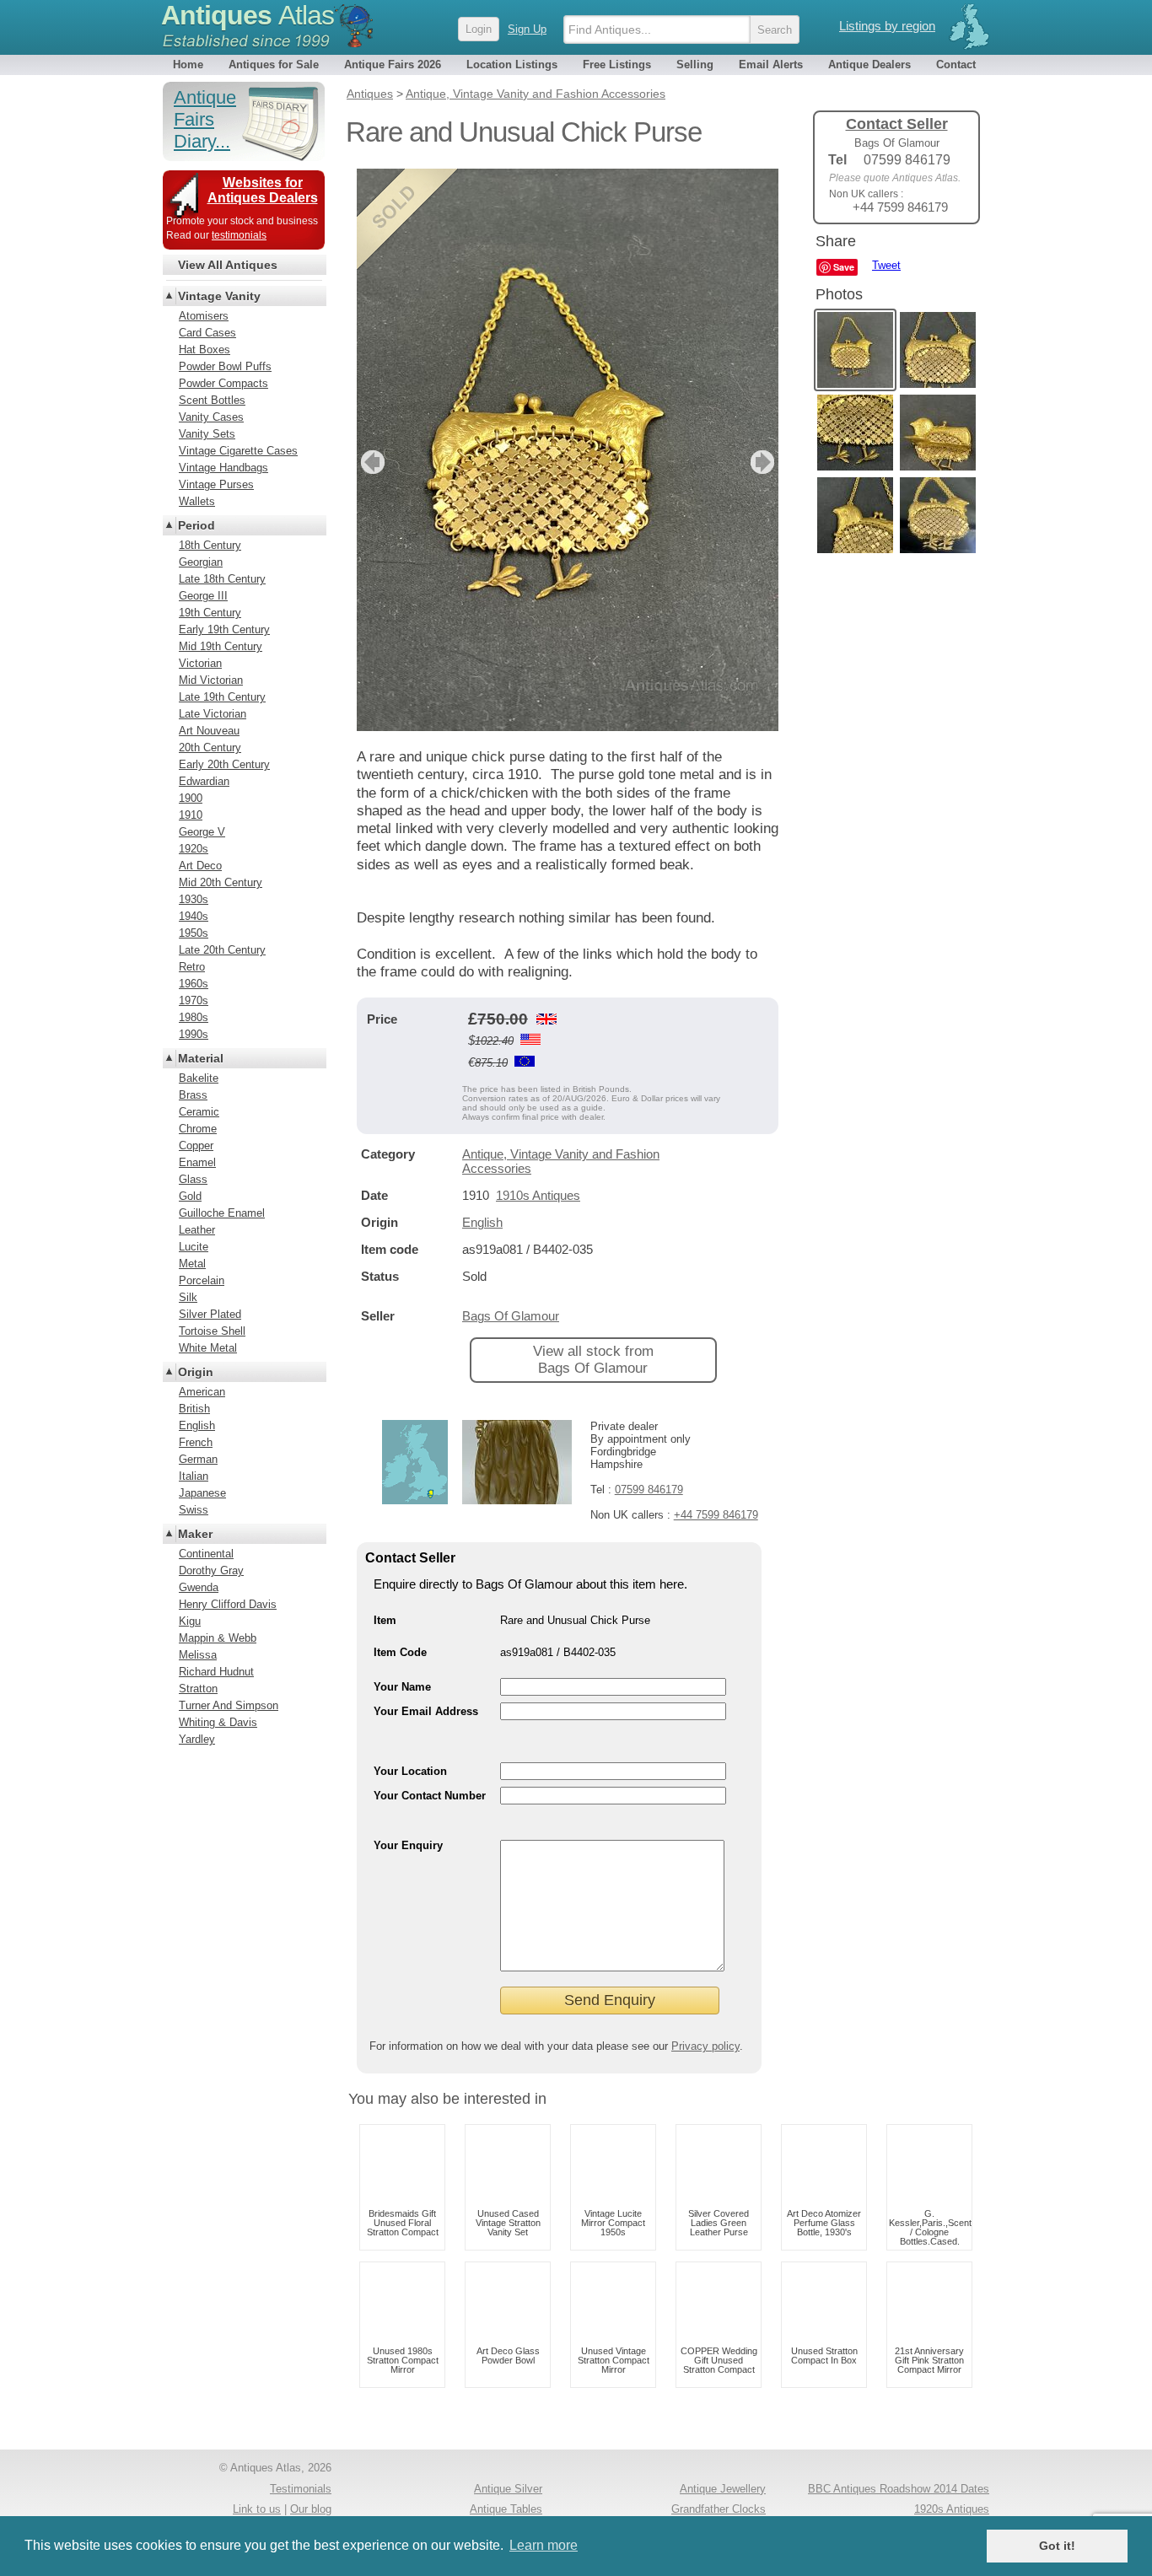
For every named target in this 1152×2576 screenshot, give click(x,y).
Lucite (194, 1247)
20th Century (210, 748)
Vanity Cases (211, 417)
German (198, 1459)
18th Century (210, 545)
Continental (206, 1554)
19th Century (210, 613)
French (196, 1442)
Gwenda (199, 1587)
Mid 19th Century (221, 646)
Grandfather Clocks (719, 2509)
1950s (194, 933)
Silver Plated (210, 1314)
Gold (190, 1196)
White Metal (208, 1348)
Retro (192, 967)
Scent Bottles (212, 400)
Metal (192, 1264)
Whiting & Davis (218, 1722)
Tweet (886, 265)
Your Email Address (426, 1711)
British (194, 1409)
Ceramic (199, 1112)
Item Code (400, 1652)
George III (203, 596)
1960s (194, 984)
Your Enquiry (408, 1845)
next (764, 462)
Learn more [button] (544, 2545)
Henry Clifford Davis (228, 1604)
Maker (195, 1534)
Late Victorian (213, 714)
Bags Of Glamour (511, 1316)
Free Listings (617, 65)
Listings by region (887, 26)
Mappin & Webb (218, 1638)
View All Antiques (228, 265)
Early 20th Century (224, 764)
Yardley (197, 1739)
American (202, 1392)
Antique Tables (506, 2509)
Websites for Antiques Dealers (263, 190)
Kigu (190, 1621)
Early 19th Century (224, 629)
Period (196, 525)
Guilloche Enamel (222, 1213)
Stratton (198, 1689)
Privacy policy (705, 2046)
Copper (196, 1145)
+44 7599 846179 (716, 1515)
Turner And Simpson (229, 1705)
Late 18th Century (222, 579)
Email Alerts (771, 65)
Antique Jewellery (723, 2489)
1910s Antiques (538, 1195)
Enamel (197, 1162)
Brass (193, 1095)
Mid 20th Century (221, 882)
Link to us (257, 2509)
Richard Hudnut (216, 1672)
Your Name (402, 1687)
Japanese (202, 1493)
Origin (196, 1372)
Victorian (200, 663)
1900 (191, 798)
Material (201, 1058)
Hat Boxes (205, 350)
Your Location (410, 1771)
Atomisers (204, 316)
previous (371, 462)
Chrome (198, 1129)
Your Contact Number (430, 1796)
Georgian (201, 562)
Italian (194, 1476)
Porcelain (202, 1280)
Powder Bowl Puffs (225, 366)
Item (385, 1620)
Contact (956, 65)
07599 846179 (649, 1490)
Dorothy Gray (211, 1570)
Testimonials (301, 2489)
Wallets (197, 501)
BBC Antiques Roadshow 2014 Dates (899, 2489)
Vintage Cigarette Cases (238, 451)
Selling (695, 65)
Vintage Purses (216, 484)
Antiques (248, 15)
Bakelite (199, 1078)
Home (188, 65)
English (482, 1222)
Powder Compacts (223, 383)
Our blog (311, 2509)
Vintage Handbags (223, 468)
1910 (191, 815)
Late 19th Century (222, 697)
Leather (197, 1230)
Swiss (194, 1510)
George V (202, 832)
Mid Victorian (211, 680)
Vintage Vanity (219, 296)
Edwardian (204, 781)
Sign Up (527, 29)
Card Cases (207, 333)
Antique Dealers (869, 65)
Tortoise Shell (212, 1331)
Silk (188, 1297)
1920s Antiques (952, 2509)
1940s (194, 916)
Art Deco (200, 866)
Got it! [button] (1057, 2546)
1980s (194, 1017)
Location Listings (512, 65)
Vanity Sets (207, 434)
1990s (194, 1034)
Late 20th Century (222, 950)
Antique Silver (508, 2489)
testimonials (239, 235)
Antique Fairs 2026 (393, 65)
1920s (194, 849)
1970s (194, 1000)
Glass (193, 1179)
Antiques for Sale (274, 65)
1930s (194, 899)
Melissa (198, 1655)
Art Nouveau (209, 731)
